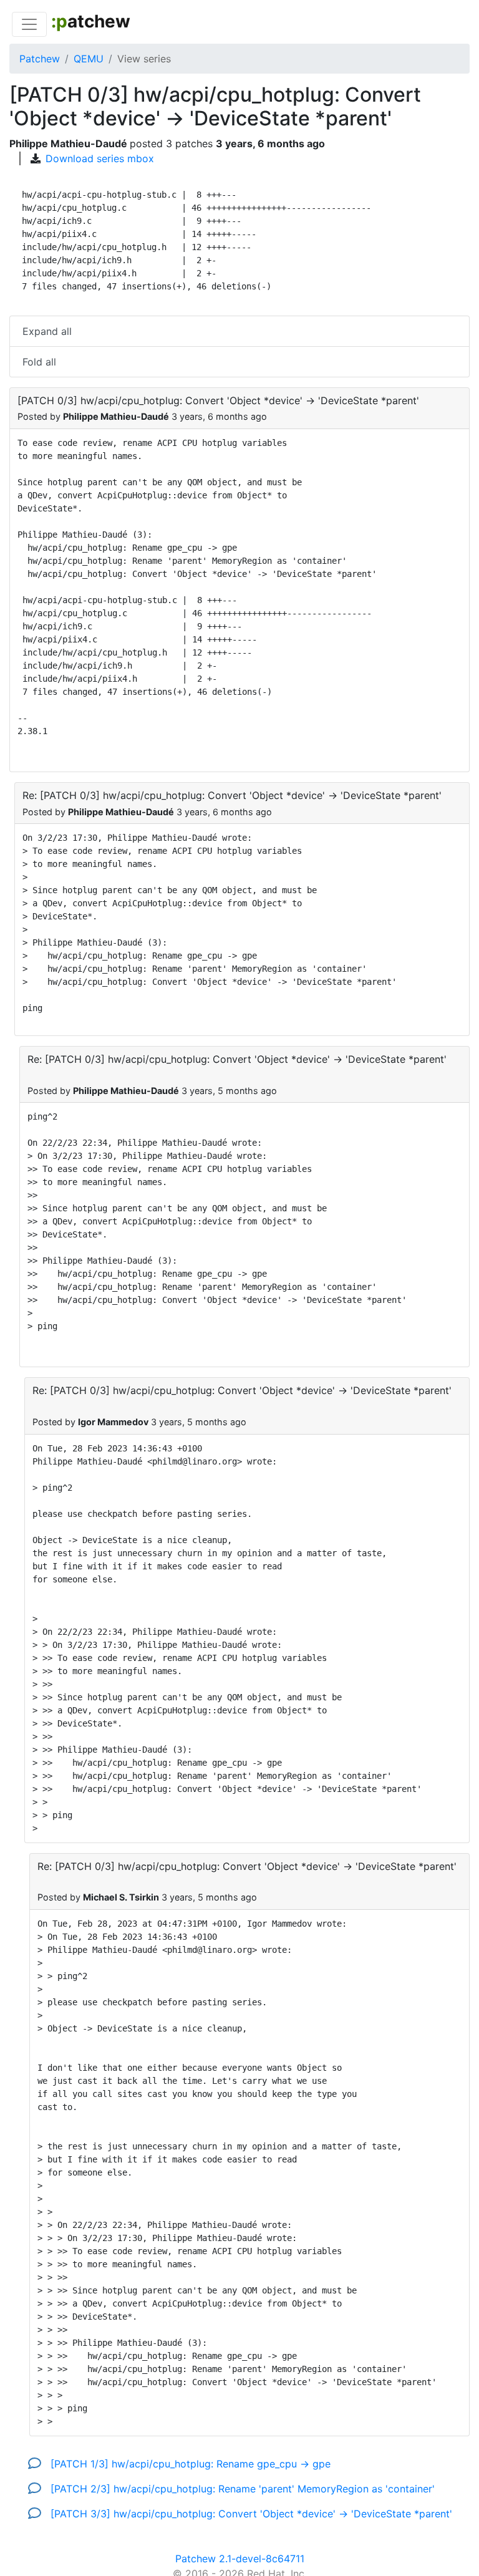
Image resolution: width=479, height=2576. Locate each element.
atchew (91, 21)
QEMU (89, 59)
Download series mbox (100, 158)
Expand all (47, 331)
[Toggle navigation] (29, 24)
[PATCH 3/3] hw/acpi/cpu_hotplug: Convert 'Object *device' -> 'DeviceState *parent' (250, 2514)
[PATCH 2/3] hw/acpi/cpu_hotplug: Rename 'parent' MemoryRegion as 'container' (241, 2489)
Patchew (40, 59)
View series (144, 59)
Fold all (39, 362)
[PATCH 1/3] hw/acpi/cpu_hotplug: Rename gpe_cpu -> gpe (189, 2464)
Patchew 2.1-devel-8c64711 (240, 2559)
